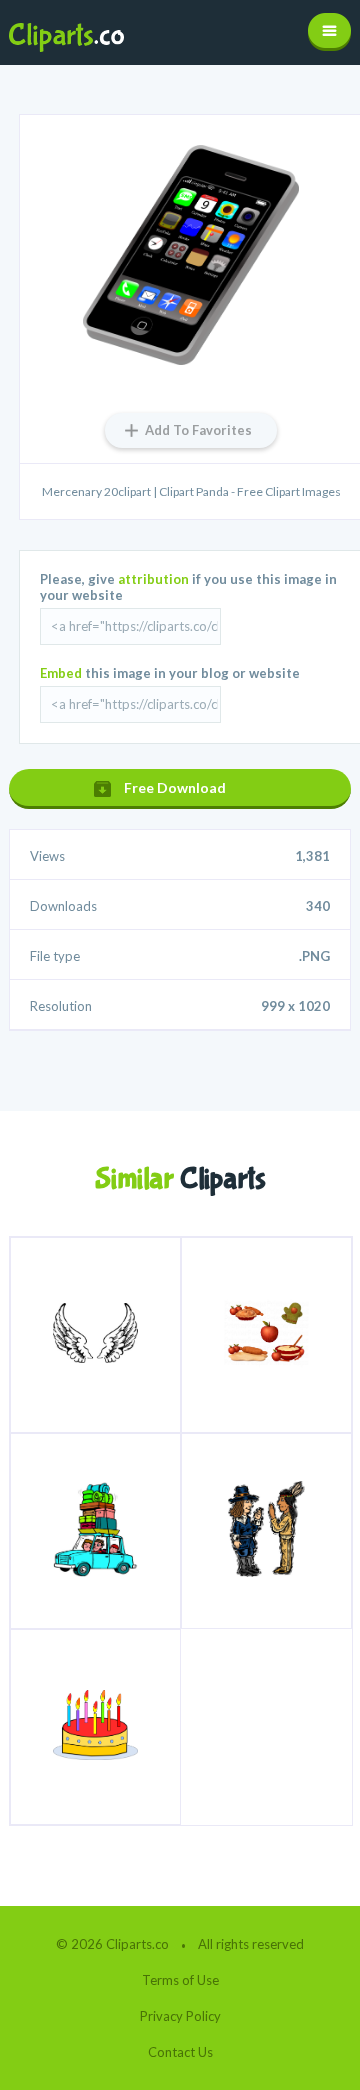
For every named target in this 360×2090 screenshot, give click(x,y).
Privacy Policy (180, 2016)
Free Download (175, 787)
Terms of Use (180, 1980)
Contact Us (180, 2052)
